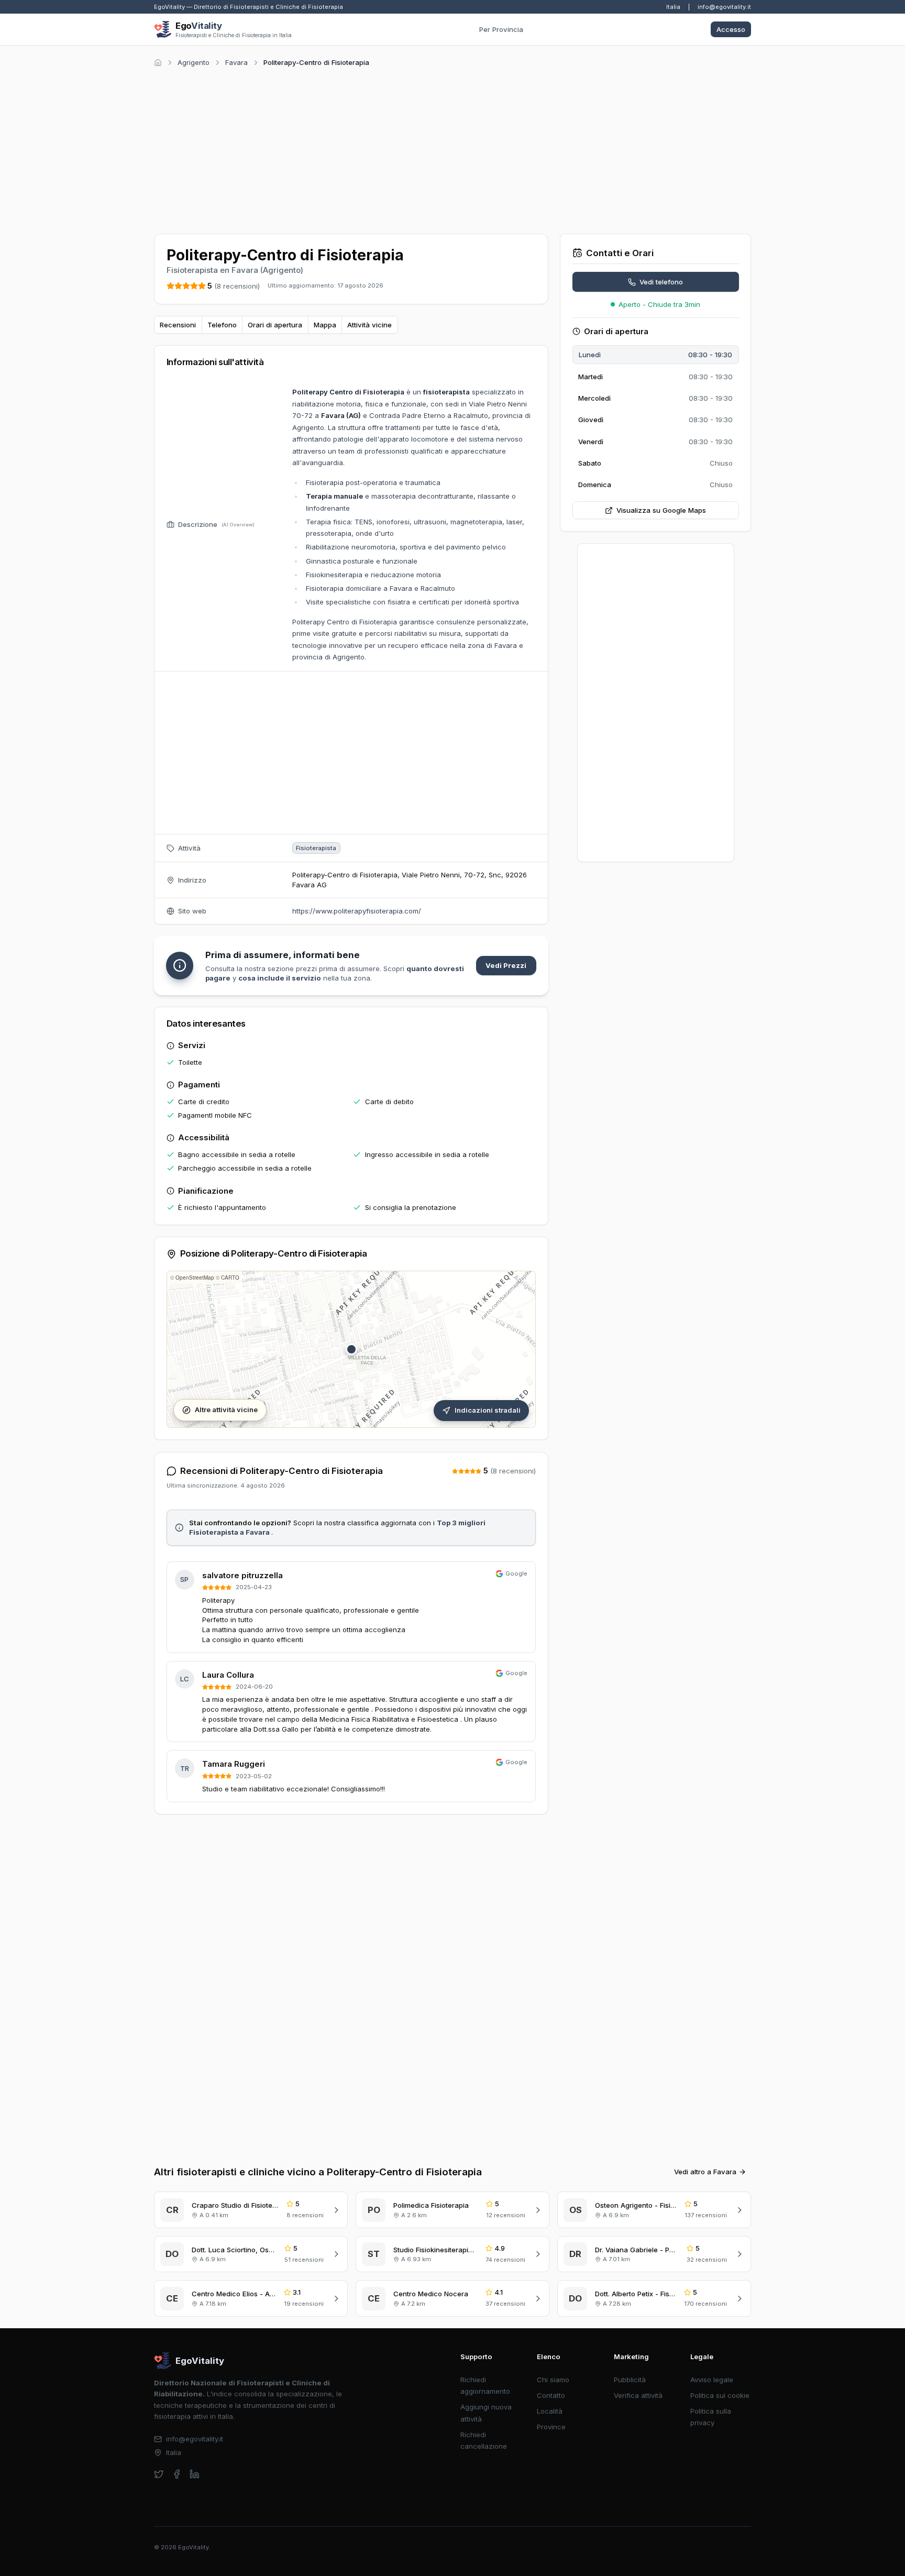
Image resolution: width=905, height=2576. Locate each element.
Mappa (325, 325)
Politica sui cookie (720, 2395)
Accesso (731, 29)
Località (550, 2411)
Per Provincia (501, 29)
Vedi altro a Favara (705, 2172)
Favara (236, 62)
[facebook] (177, 2474)
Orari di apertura (275, 325)
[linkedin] (195, 2474)
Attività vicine (369, 325)
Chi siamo (553, 2380)
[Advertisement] (452, 149)
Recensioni (178, 325)
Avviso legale (712, 2380)
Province (551, 2427)
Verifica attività (638, 2395)
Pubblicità (630, 2380)
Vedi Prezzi (506, 965)
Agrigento (194, 62)
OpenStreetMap (195, 1278)
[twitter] (159, 2474)
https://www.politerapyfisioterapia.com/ (357, 911)
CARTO (230, 1278)
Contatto (551, 2395)
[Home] (158, 63)
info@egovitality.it (724, 7)
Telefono (222, 325)
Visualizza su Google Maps (661, 510)
